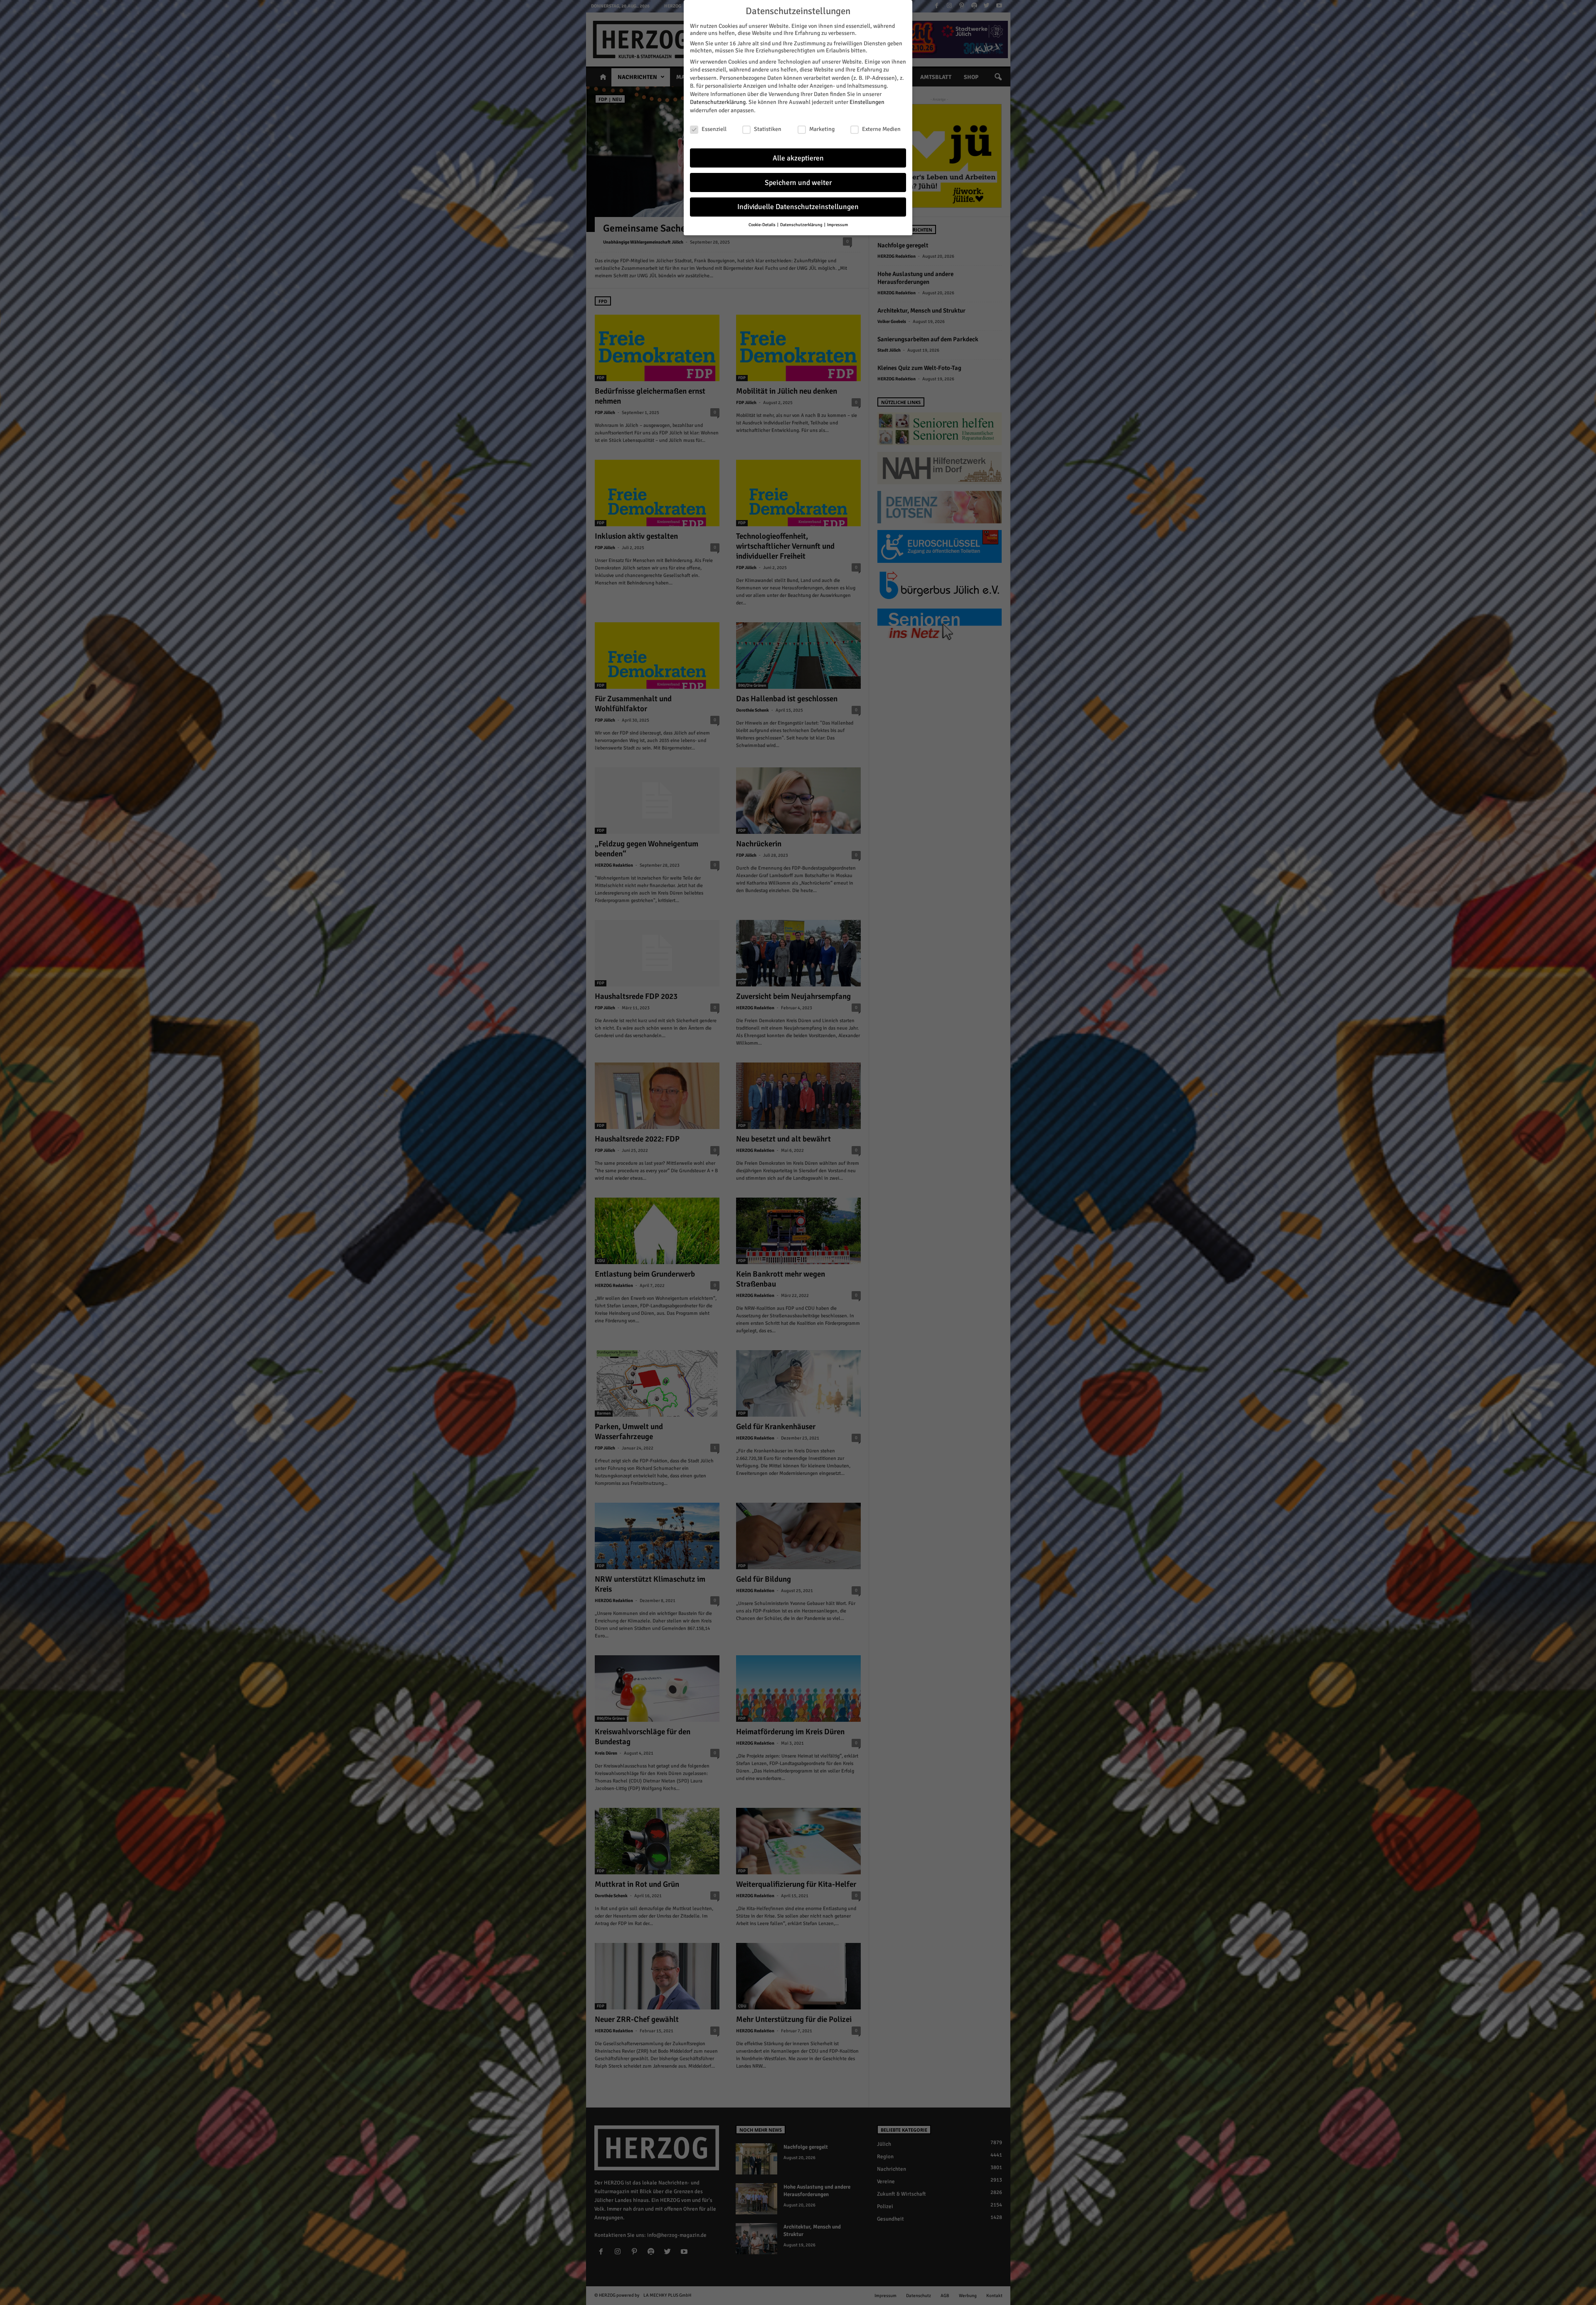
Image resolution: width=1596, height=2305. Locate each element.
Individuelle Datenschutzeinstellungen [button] (798, 207)
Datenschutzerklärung (718, 102)
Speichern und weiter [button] (798, 183)
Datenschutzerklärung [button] (802, 225)
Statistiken (768, 129)
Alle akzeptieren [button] (798, 158)
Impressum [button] (837, 225)
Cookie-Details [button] (762, 225)
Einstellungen (867, 102)
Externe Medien (881, 129)
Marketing (822, 129)
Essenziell (714, 129)
